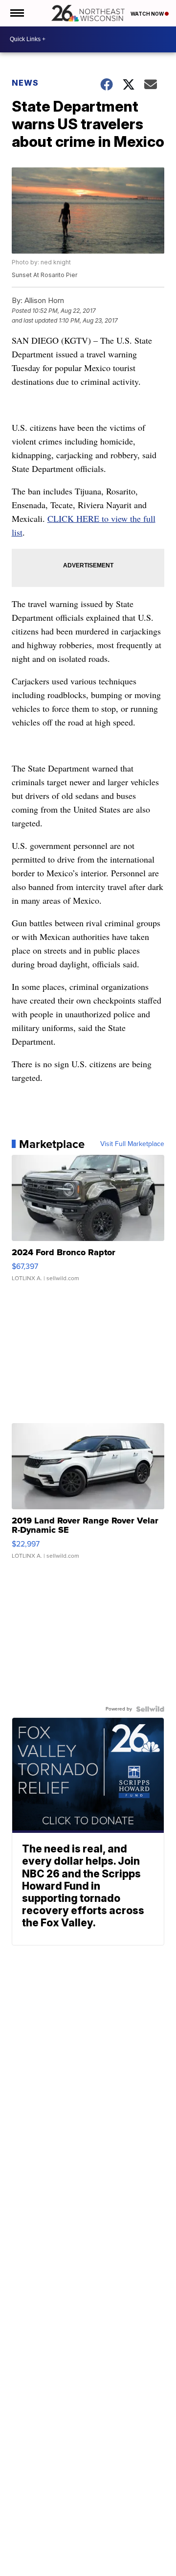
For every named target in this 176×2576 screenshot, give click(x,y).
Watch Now (148, 14)
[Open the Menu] (16, 13)
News (25, 83)
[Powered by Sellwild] (150, 1709)
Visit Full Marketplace (132, 1144)
